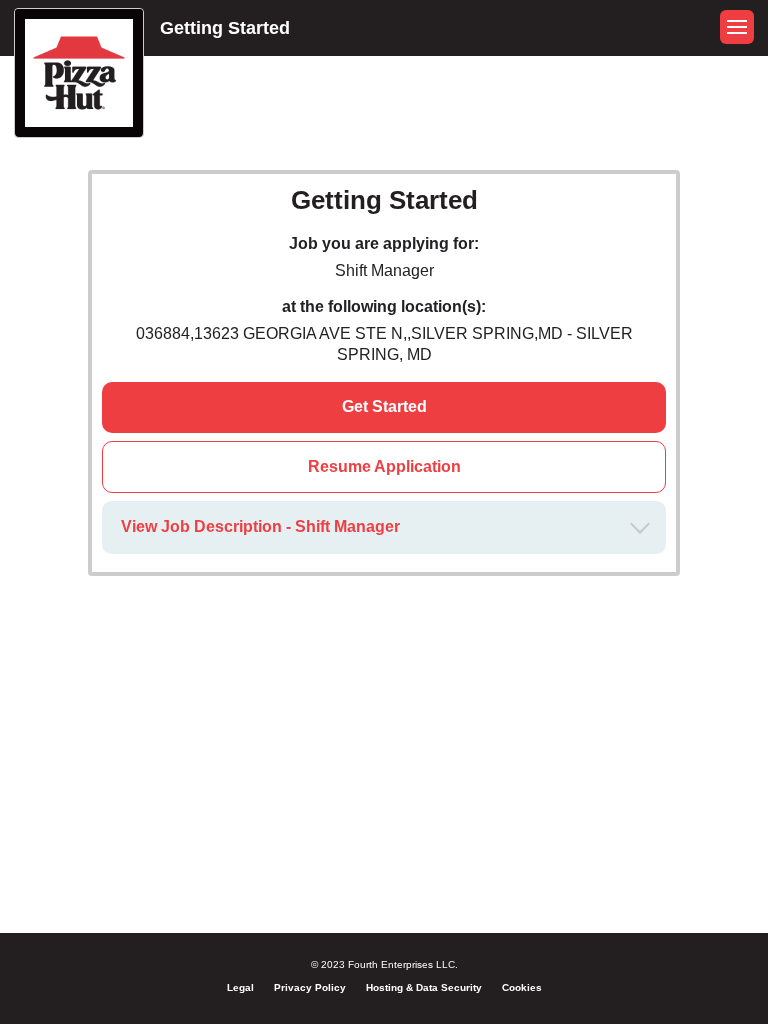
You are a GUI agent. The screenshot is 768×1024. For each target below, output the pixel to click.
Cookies (522, 987)
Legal (240, 987)
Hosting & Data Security (424, 987)
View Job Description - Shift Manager (260, 526)
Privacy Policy (310, 987)
